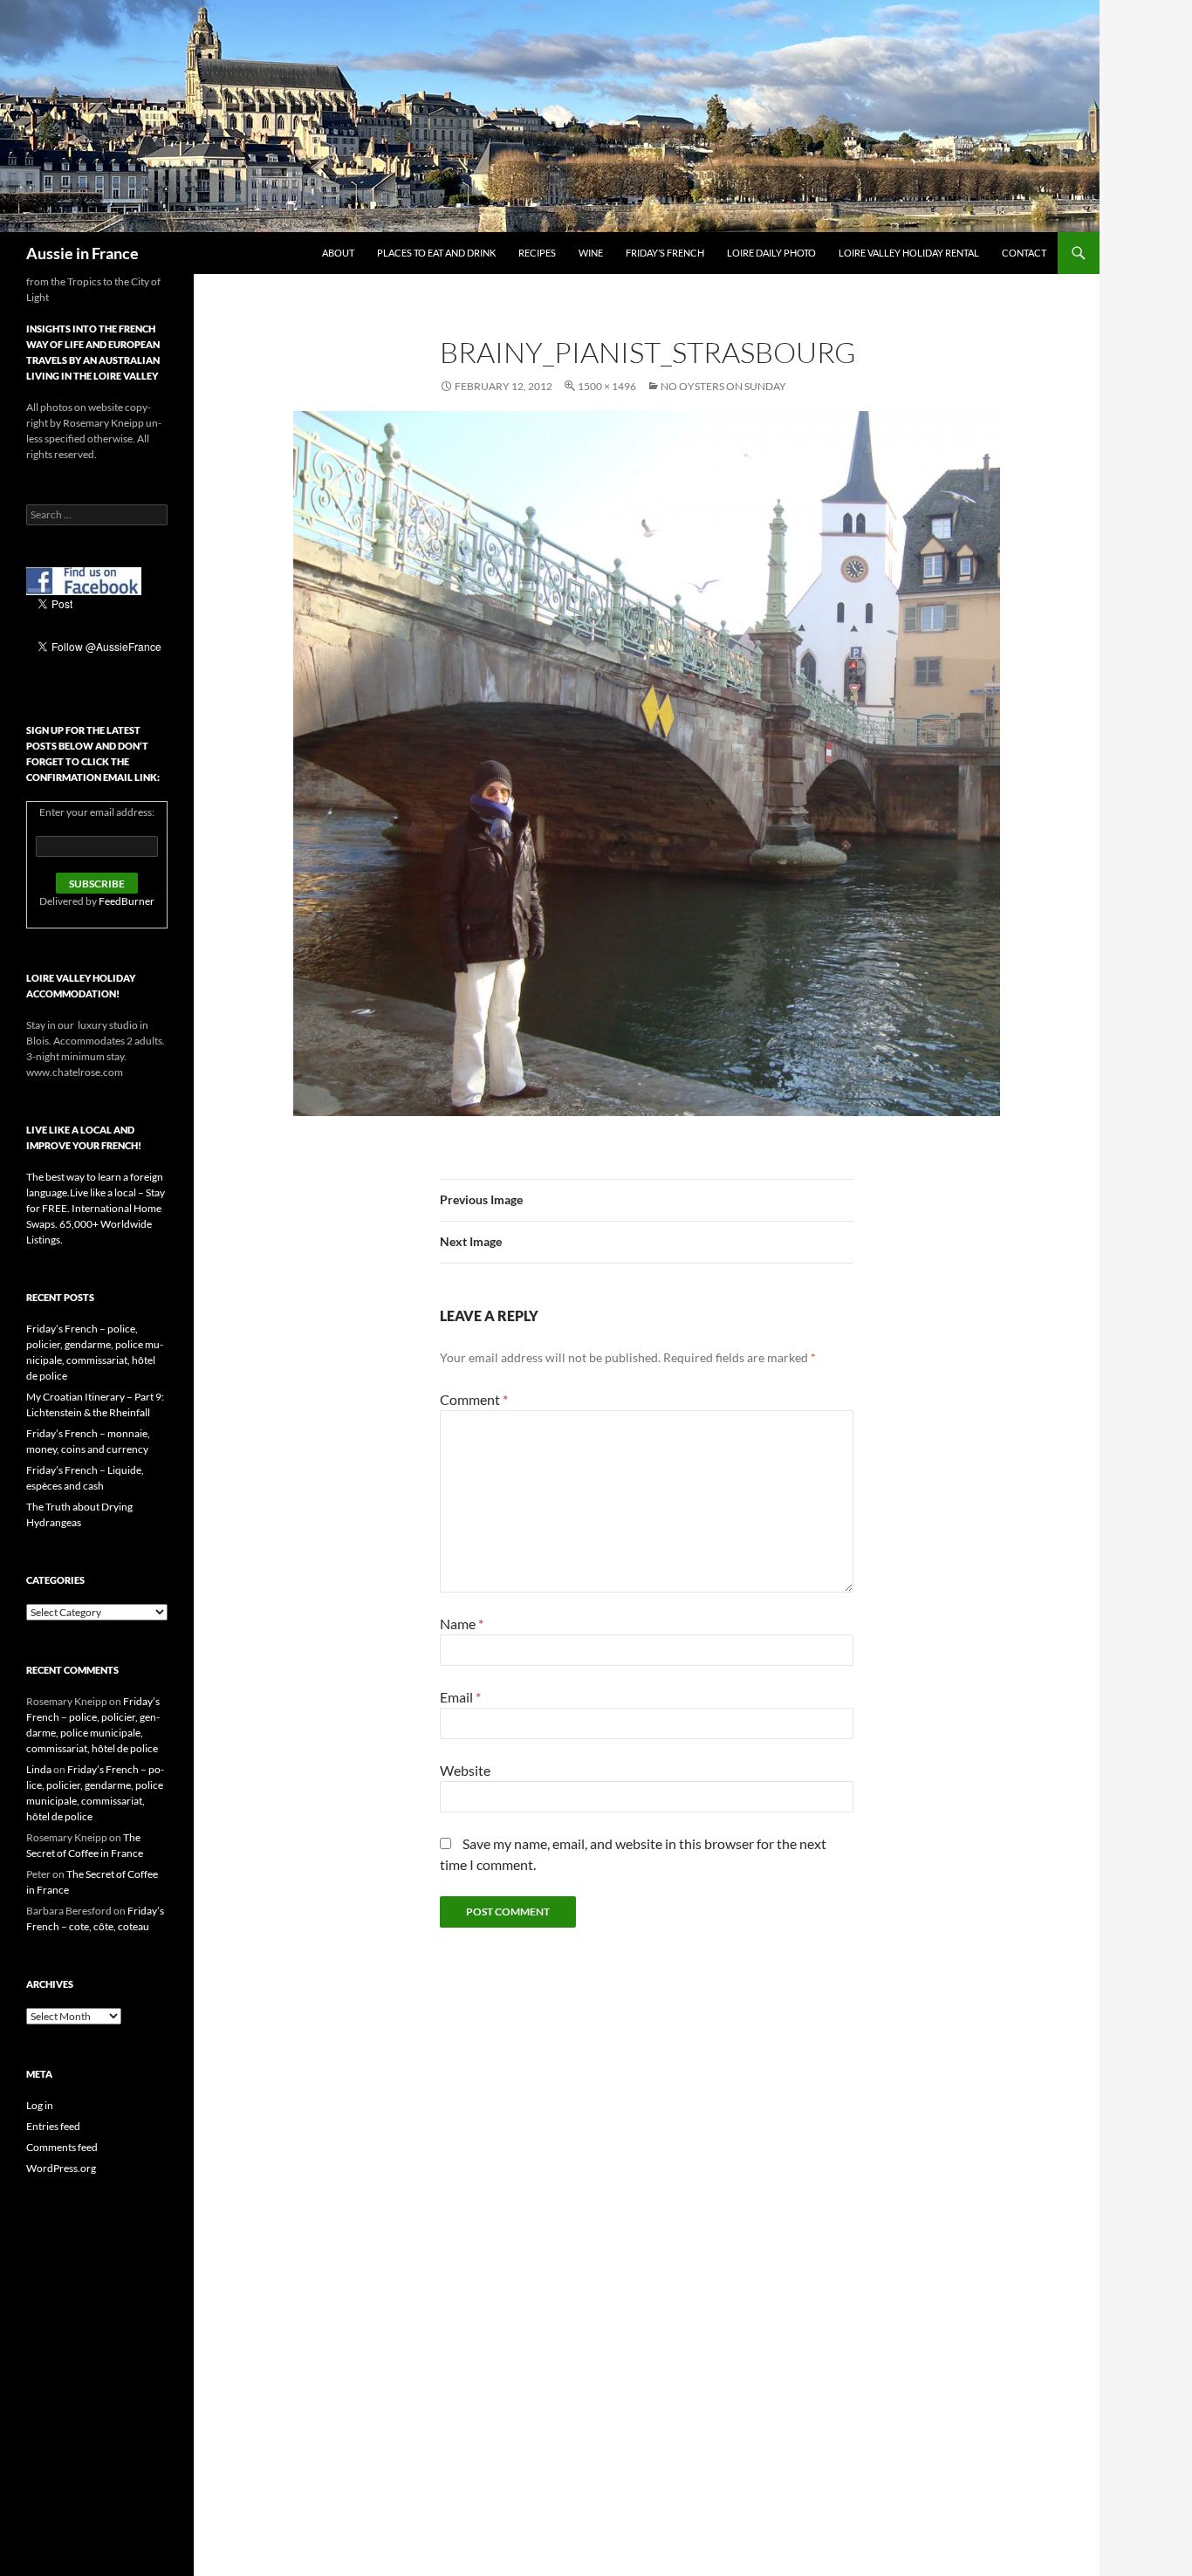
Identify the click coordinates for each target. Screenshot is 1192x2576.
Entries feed (53, 2126)
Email (460, 1697)
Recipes (537, 253)
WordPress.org (61, 2168)
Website (465, 1770)
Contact (1024, 253)
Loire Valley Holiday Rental (909, 253)
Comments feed (62, 2147)
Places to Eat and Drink (436, 253)
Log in (40, 2105)
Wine (591, 253)
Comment (474, 1399)
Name (462, 1624)
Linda (39, 1769)
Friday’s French (665, 253)
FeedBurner (127, 901)
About (338, 253)
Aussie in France (82, 253)
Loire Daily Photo (771, 253)
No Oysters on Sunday (723, 386)
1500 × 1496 (607, 386)
